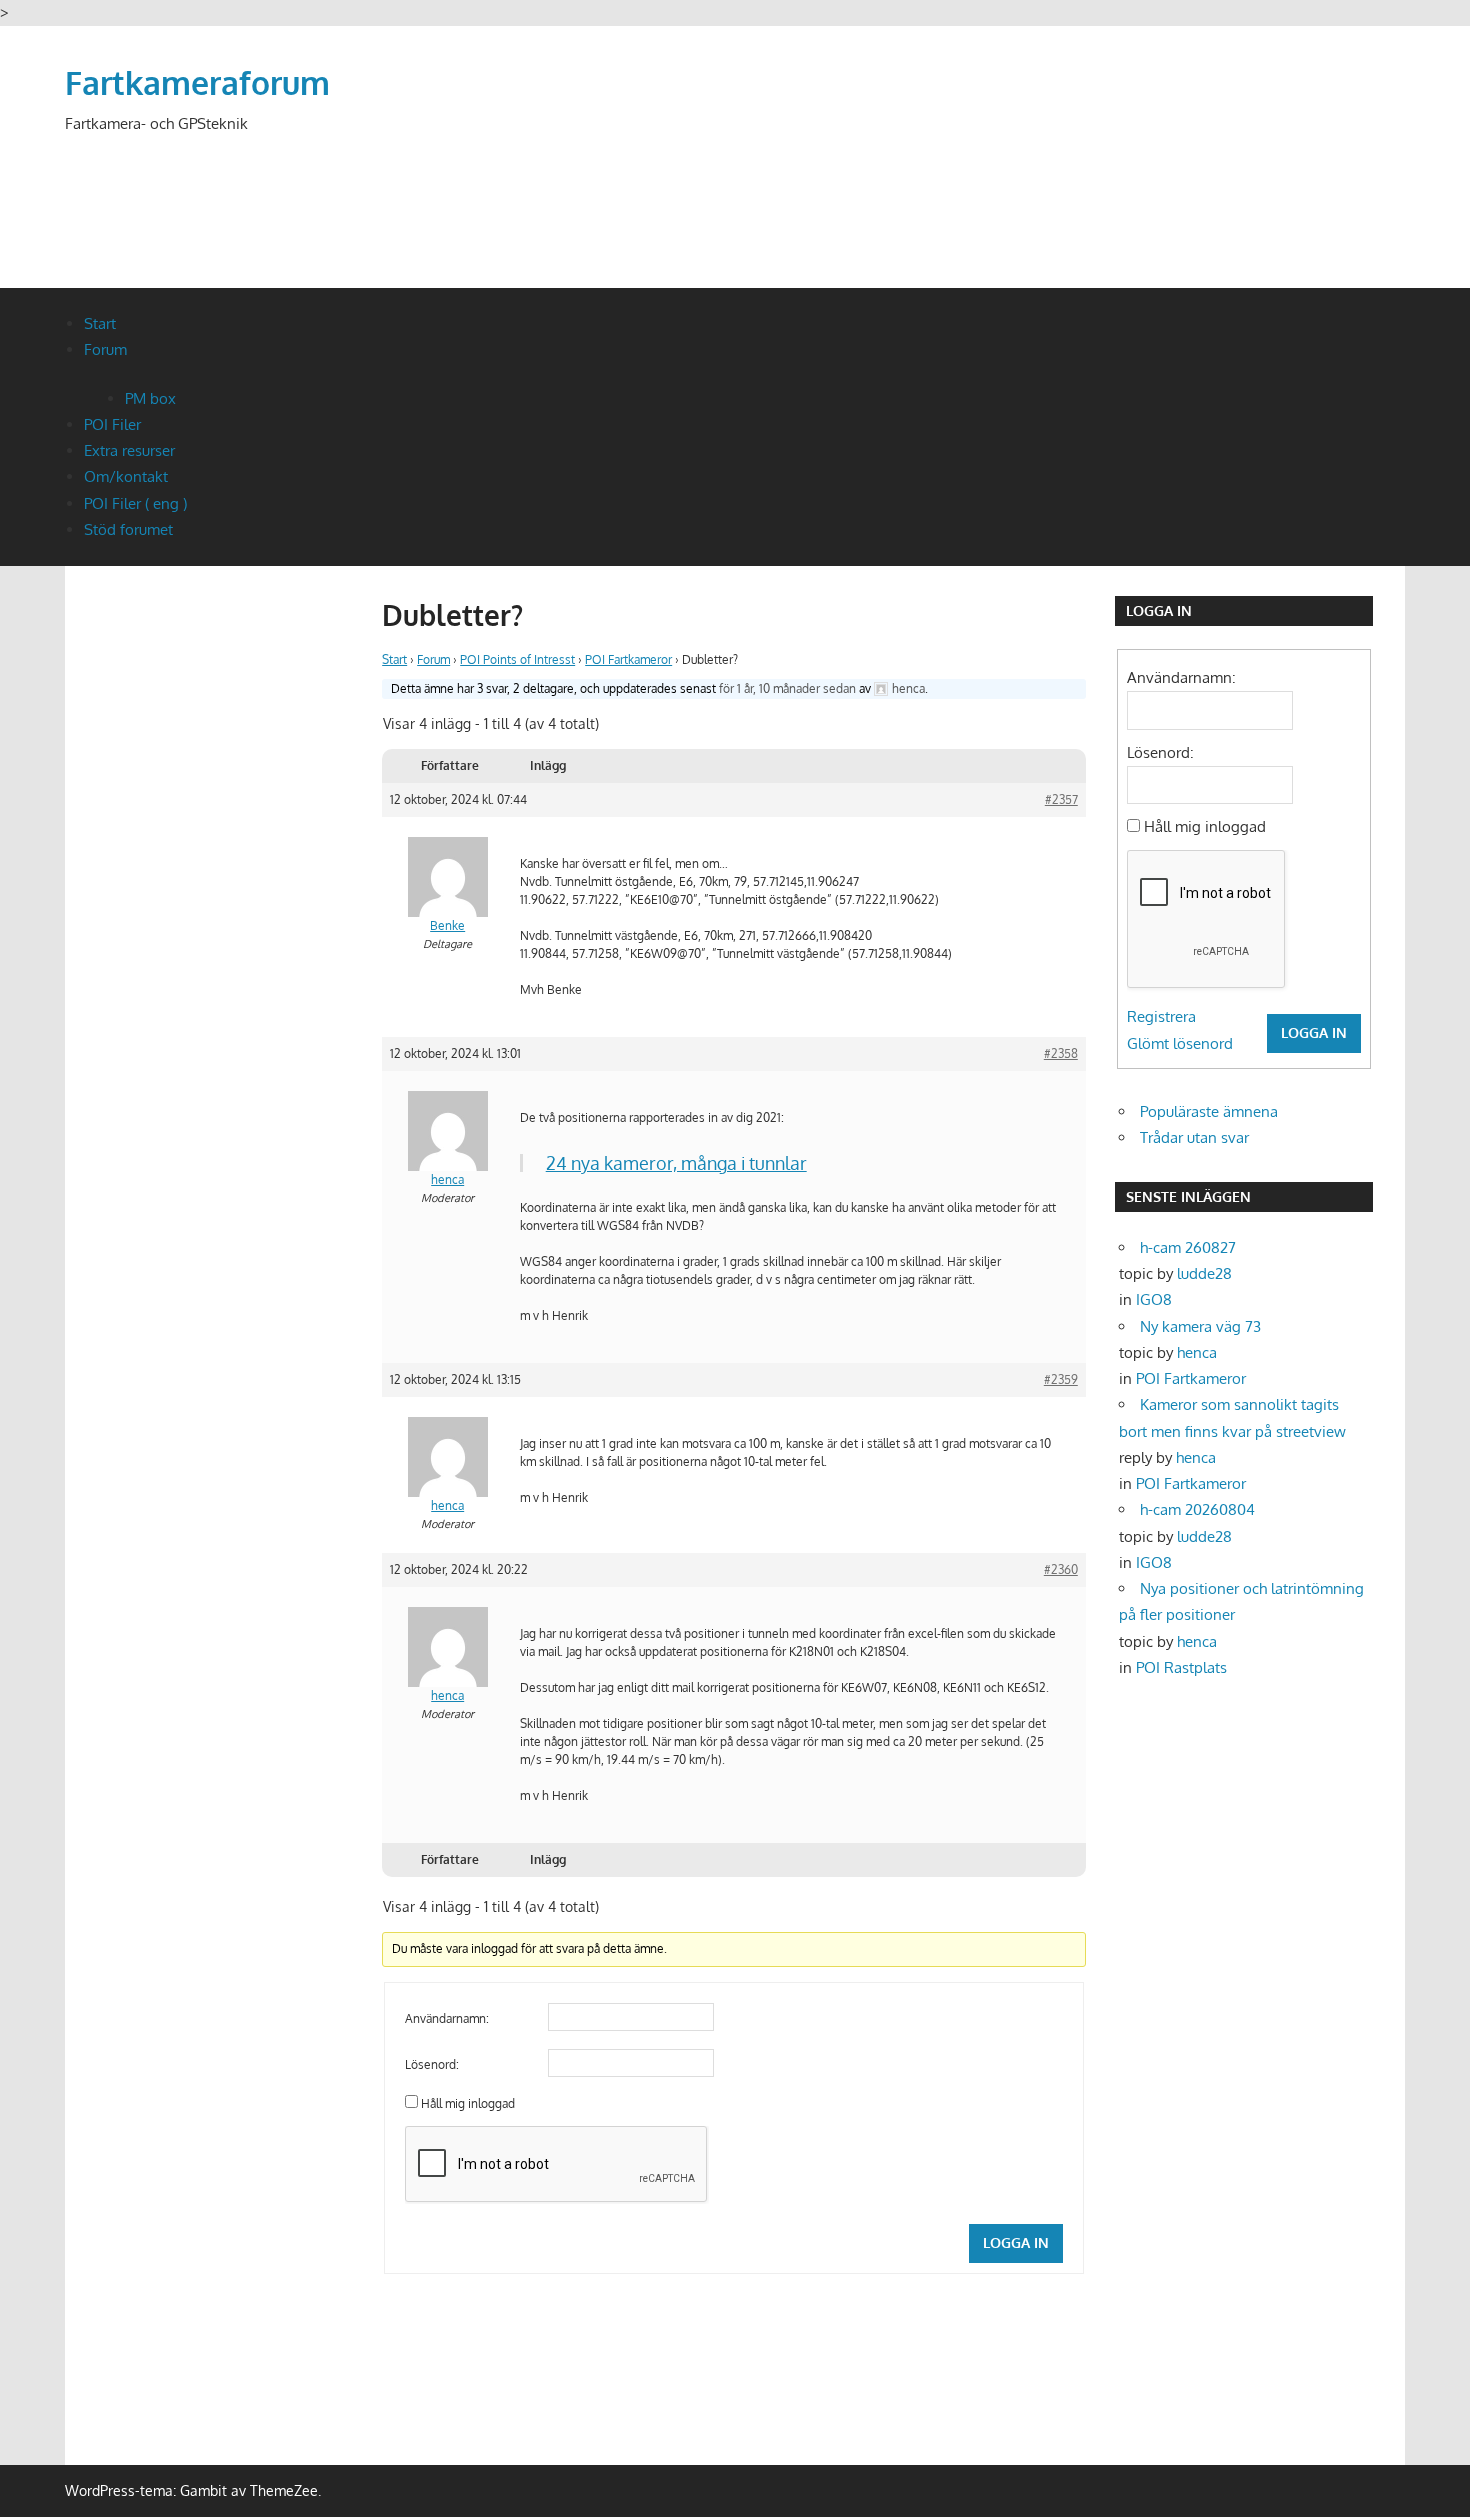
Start (100, 323)
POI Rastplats (1181, 1667)
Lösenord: (432, 2064)
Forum (105, 349)
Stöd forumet (128, 529)
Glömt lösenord (1180, 1043)
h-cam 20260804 (1197, 1509)
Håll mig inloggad (468, 2103)
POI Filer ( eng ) (135, 503)
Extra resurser (129, 450)
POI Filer (112, 424)
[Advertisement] (1041, 182)
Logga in (1016, 2242)
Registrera (1161, 1016)
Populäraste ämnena (1209, 1111)
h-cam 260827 (1188, 1247)
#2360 (1061, 1569)
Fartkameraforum (197, 82)
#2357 (1061, 799)
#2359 (1061, 1379)
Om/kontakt (126, 476)
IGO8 (1154, 1299)
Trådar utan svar (1194, 1137)
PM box (150, 398)
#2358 (1061, 1053)
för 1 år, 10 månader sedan (787, 688)
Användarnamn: (447, 2018)
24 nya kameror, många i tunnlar (676, 1163)
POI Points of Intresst (517, 659)
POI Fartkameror (628, 659)
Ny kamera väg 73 (1200, 1326)
